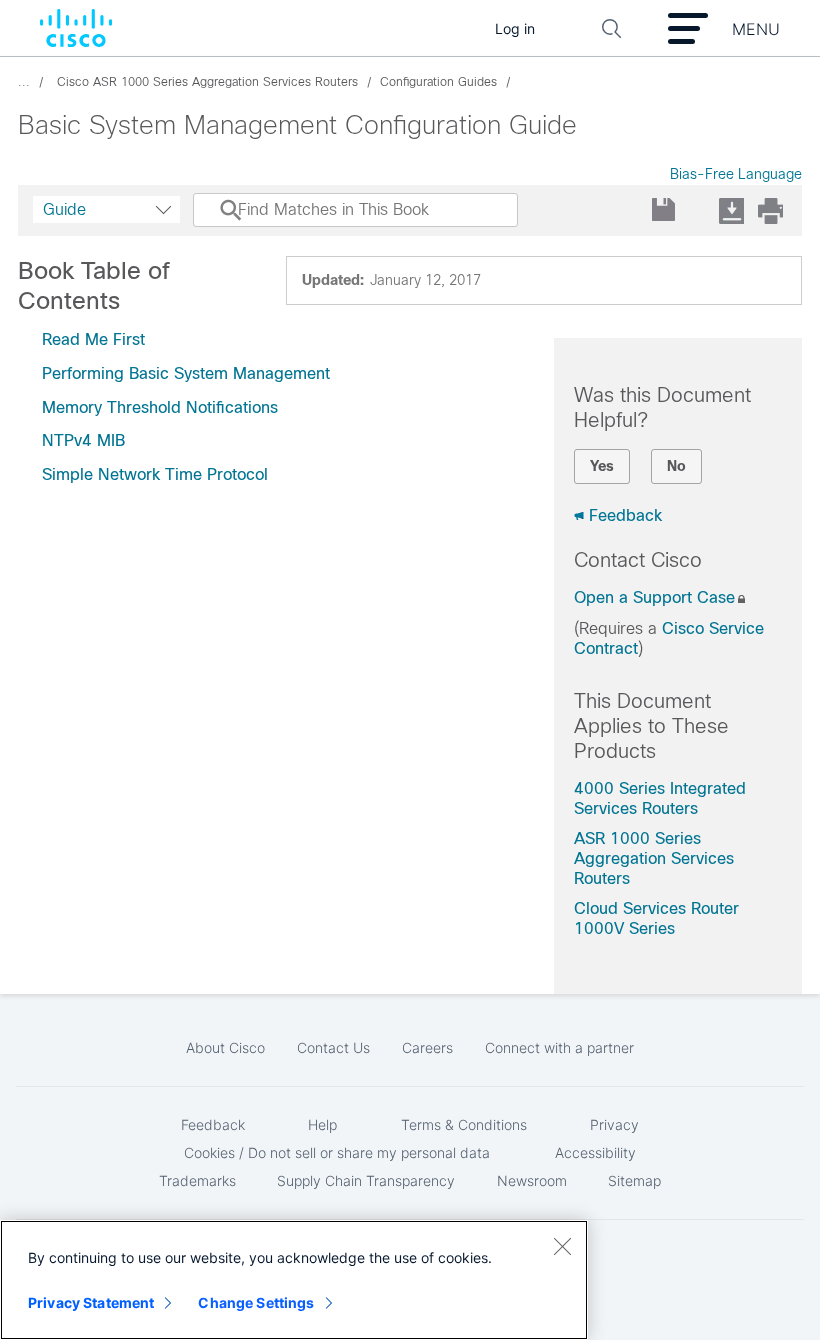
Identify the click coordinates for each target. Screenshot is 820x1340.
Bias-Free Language (736, 174)
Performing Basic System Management (186, 373)
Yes (602, 466)
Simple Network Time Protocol (155, 474)
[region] (294, 1280)
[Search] (212, 220)
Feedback (625, 515)
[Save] (664, 210)
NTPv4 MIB (83, 440)
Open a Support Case (654, 597)
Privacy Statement (91, 1302)
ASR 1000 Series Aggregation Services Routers (654, 858)
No (676, 466)
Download (731, 210)
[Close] (562, 1246)
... (24, 82)
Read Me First (93, 339)
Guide (64, 209)
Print (770, 210)
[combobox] (106, 209)
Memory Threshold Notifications (160, 407)
